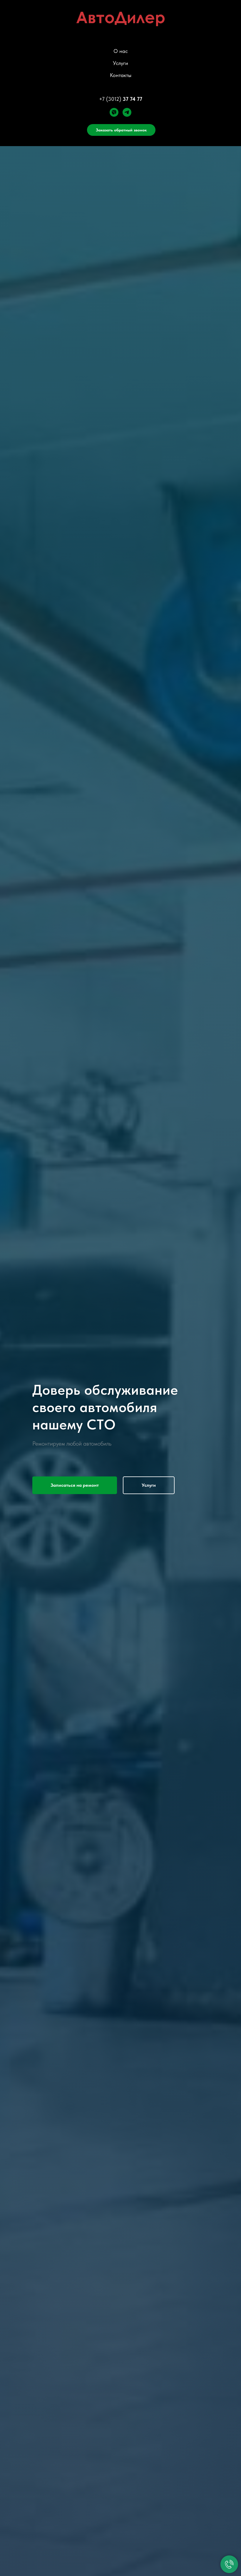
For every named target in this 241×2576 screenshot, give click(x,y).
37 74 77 (132, 99)
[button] (75, 1485)
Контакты (121, 75)
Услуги (120, 63)
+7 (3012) (110, 99)
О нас (121, 51)
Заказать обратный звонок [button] (121, 130)
